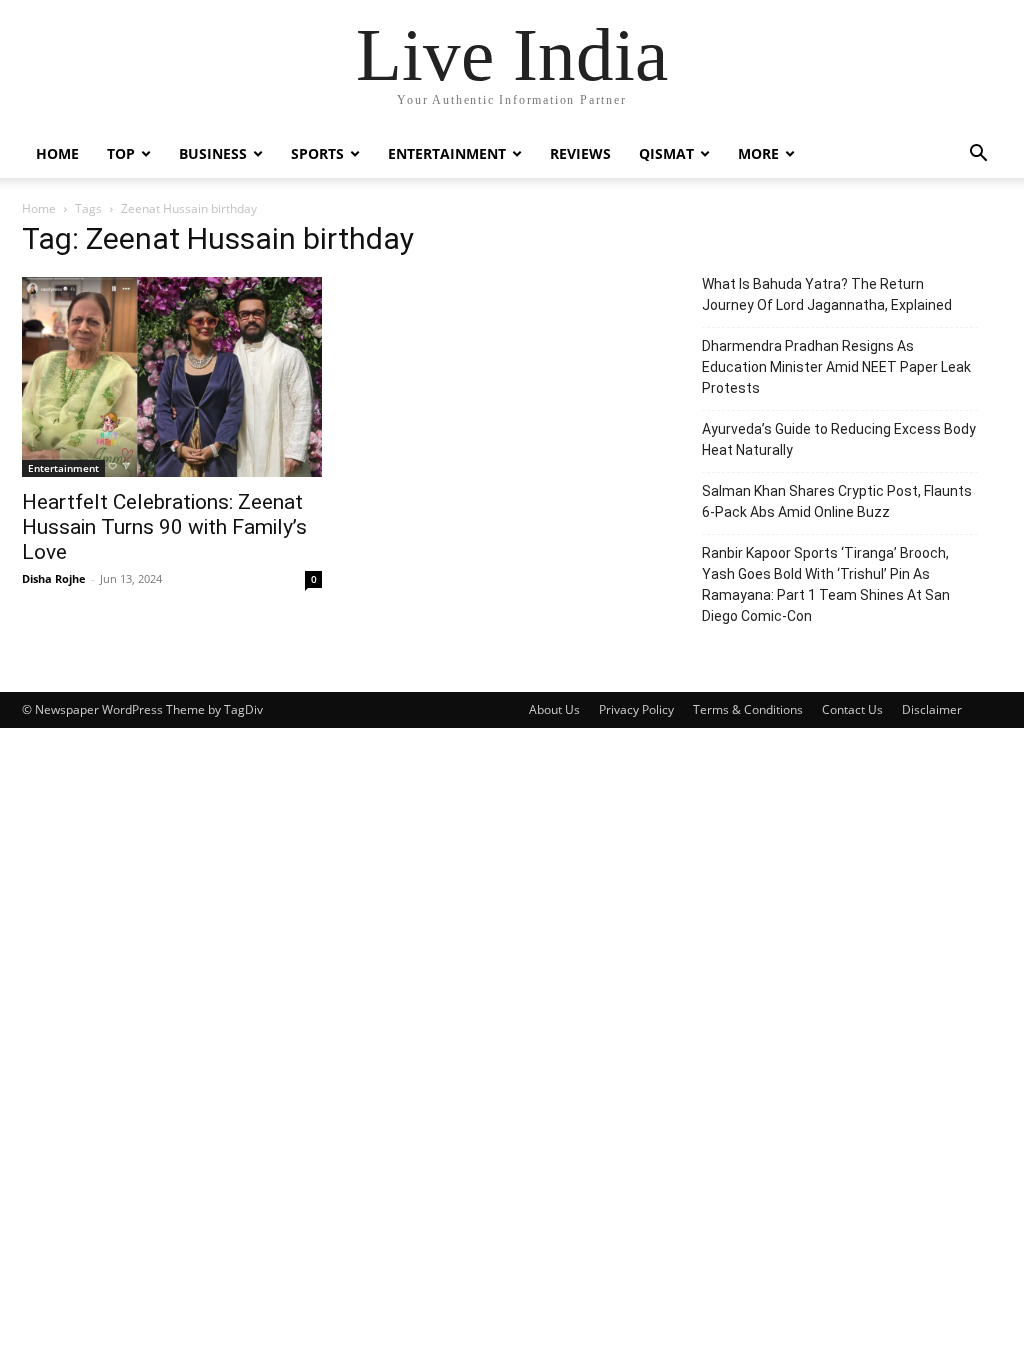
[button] (978, 155)
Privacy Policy (636, 709)
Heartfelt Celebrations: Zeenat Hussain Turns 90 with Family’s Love (164, 527)
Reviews (580, 153)
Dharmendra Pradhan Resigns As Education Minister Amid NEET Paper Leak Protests (836, 367)
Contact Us (852, 709)
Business (213, 153)
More (758, 153)
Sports (317, 153)
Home (57, 153)
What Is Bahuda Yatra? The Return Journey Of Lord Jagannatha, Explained (827, 294)
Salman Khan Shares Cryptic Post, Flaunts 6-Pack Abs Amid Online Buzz (837, 501)
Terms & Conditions (748, 709)
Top (121, 153)
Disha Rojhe (54, 578)
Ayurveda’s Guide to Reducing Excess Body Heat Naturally (839, 439)
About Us (554, 709)
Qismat (666, 153)
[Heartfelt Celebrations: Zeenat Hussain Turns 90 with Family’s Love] (172, 377)
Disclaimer (932, 709)
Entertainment (447, 153)
